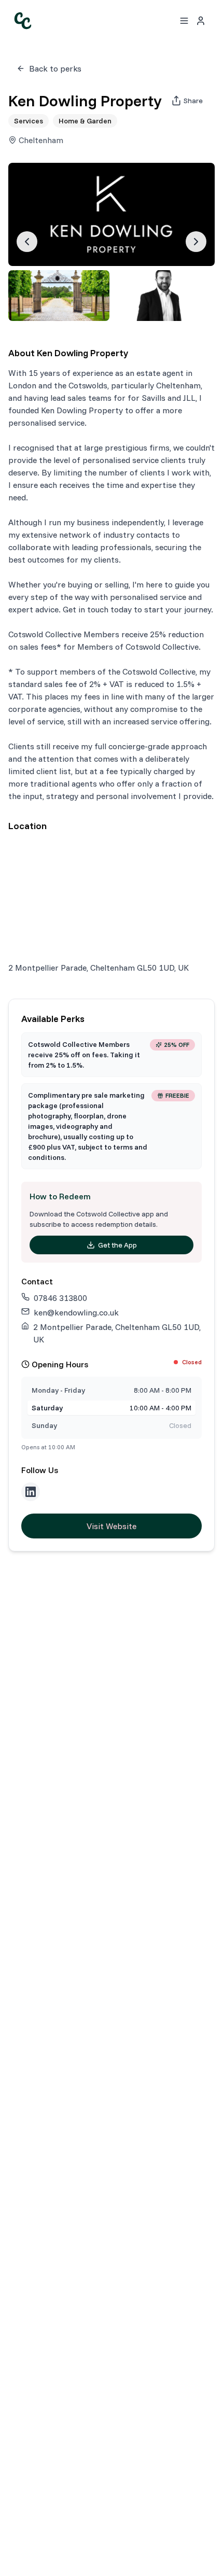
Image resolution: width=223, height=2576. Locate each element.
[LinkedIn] (31, 1492)
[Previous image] (27, 242)
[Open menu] (184, 21)
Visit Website (112, 1526)
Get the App (117, 1245)
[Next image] (196, 242)
